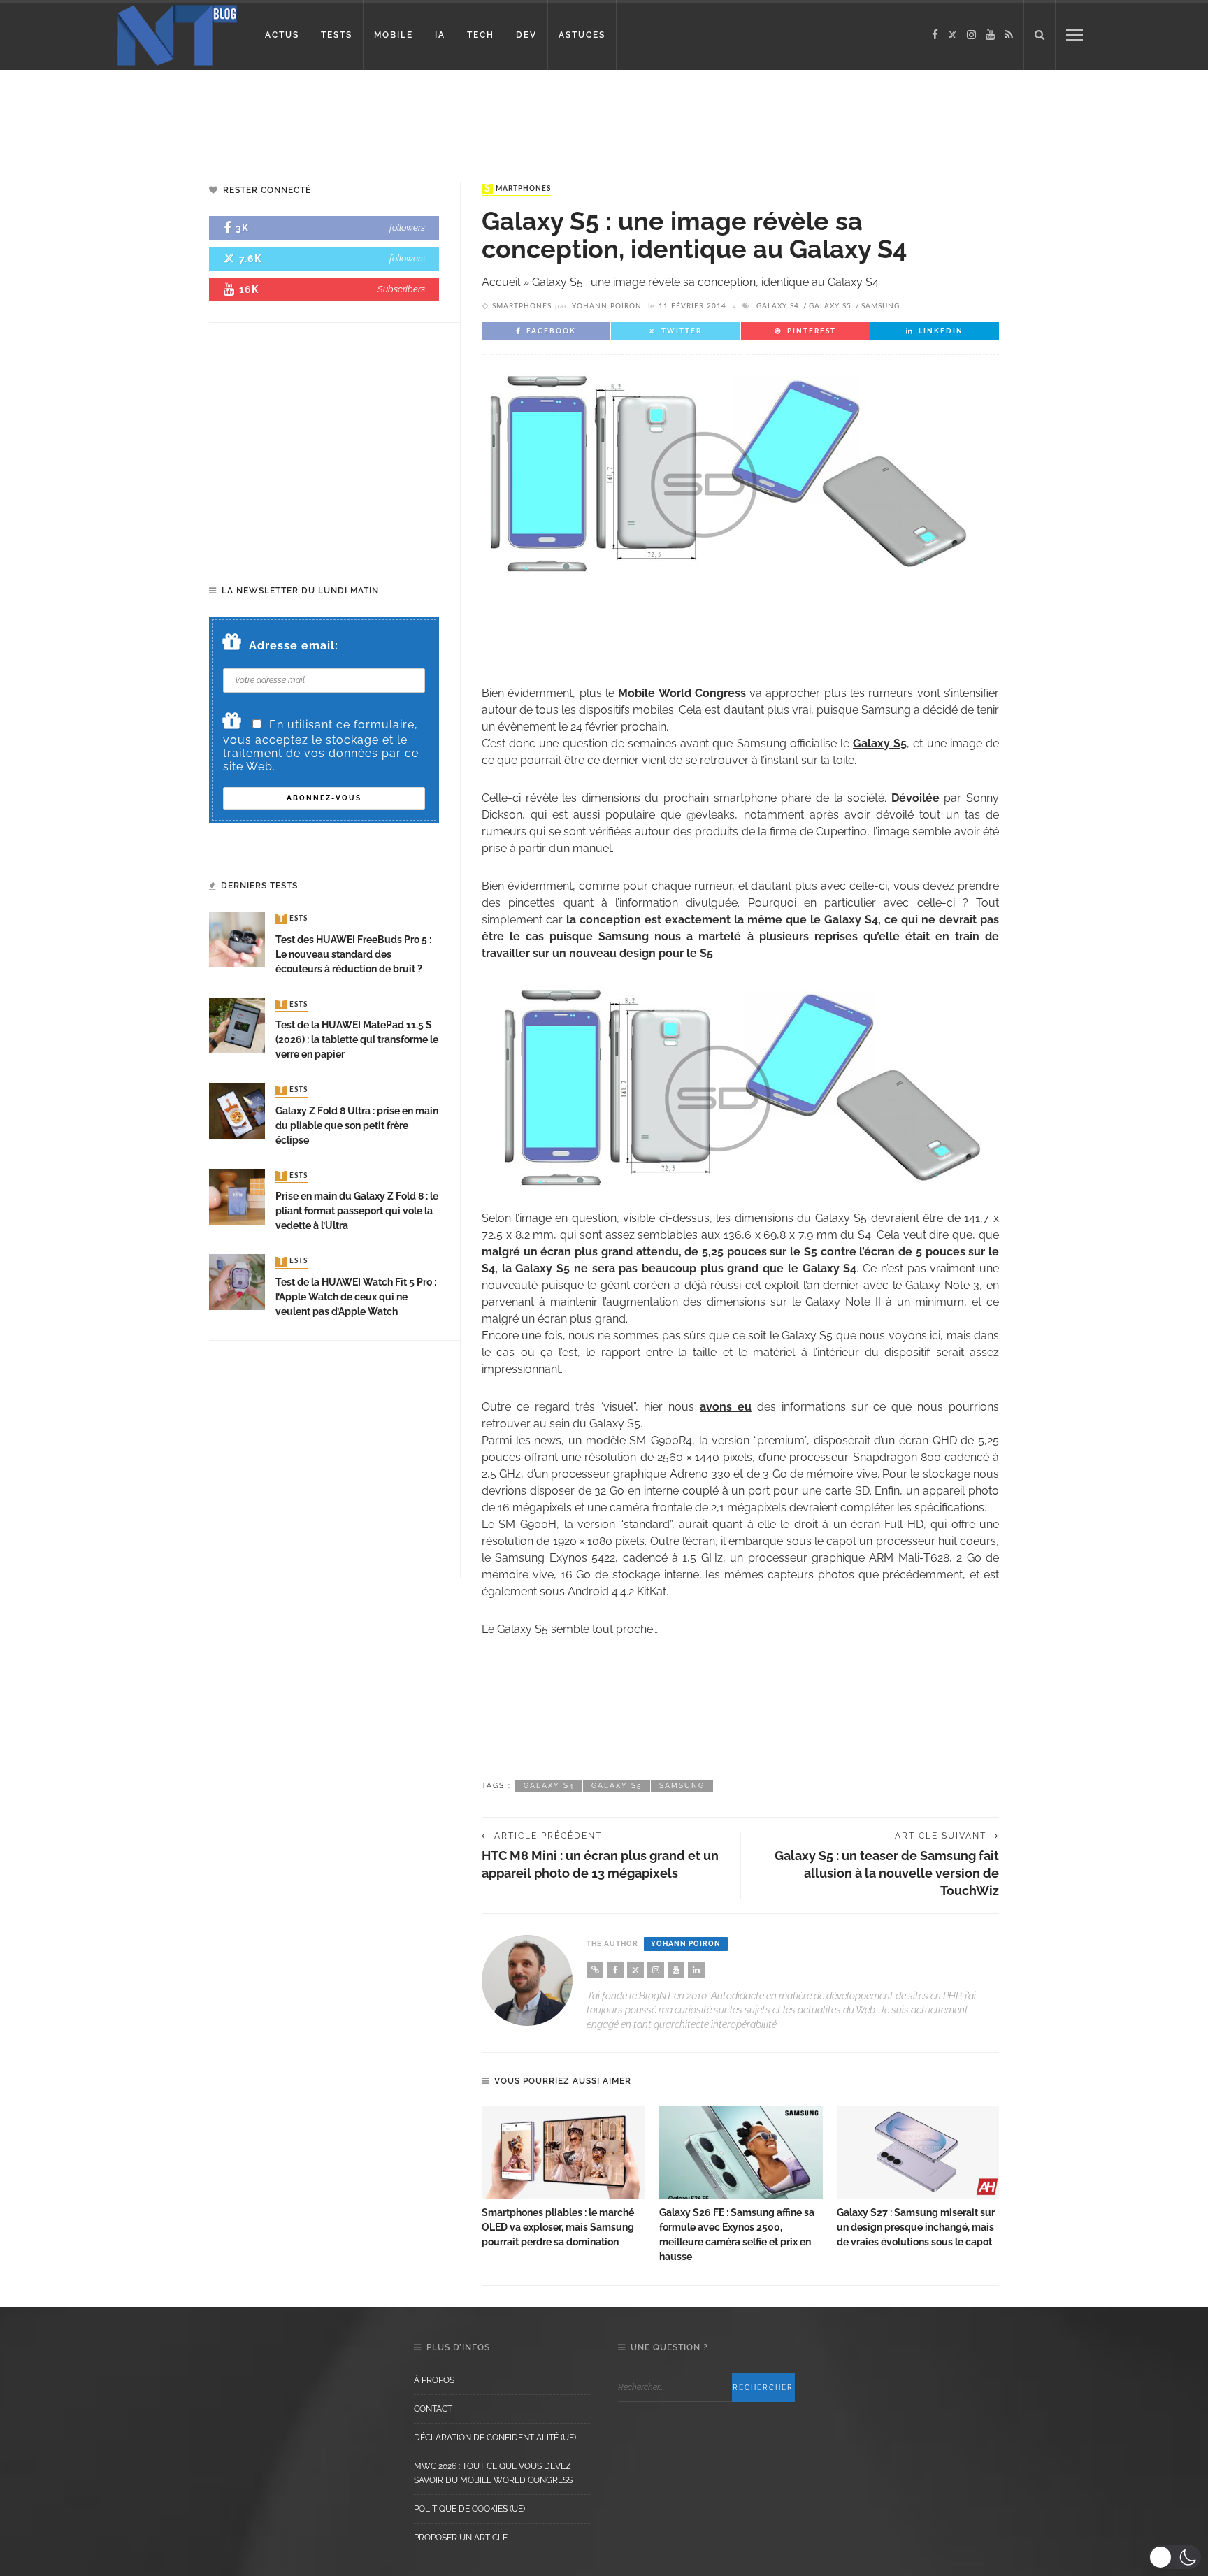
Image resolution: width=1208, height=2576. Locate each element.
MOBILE (394, 35)
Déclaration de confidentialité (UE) (495, 2438)
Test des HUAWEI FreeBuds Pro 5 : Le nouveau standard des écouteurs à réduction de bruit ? (353, 954)
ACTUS (282, 35)
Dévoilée (915, 798)
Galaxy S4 (778, 306)
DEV (526, 35)
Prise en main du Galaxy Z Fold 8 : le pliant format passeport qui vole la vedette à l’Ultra (357, 1211)
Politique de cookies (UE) (469, 2509)
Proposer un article (461, 2538)
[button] (1175, 2557)
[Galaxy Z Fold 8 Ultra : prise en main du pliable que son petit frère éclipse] (237, 1110)
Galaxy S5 (830, 306)
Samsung (880, 306)
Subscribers (401, 289)
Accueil (501, 282)
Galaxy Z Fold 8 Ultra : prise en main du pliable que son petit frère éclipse (357, 1125)
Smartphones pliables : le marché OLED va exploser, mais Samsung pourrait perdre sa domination (558, 2227)
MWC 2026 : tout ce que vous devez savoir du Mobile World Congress (493, 2473)
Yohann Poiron (607, 306)
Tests (293, 919)
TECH (481, 35)
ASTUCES (582, 35)
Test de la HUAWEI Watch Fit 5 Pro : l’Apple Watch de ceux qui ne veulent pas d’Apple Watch (356, 1297)
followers (407, 228)
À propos (434, 2380)
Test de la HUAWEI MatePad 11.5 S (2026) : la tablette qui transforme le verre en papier (357, 1039)
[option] (563, 2178)
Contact (433, 2409)
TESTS (337, 35)
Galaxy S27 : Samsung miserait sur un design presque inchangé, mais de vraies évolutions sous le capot (916, 2227)
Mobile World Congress (682, 693)
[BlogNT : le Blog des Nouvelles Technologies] (177, 34)
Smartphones (518, 189)
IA (440, 35)
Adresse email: (294, 646)
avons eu (726, 1407)
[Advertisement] (268, 115)
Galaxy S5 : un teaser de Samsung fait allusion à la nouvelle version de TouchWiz (887, 1873)
